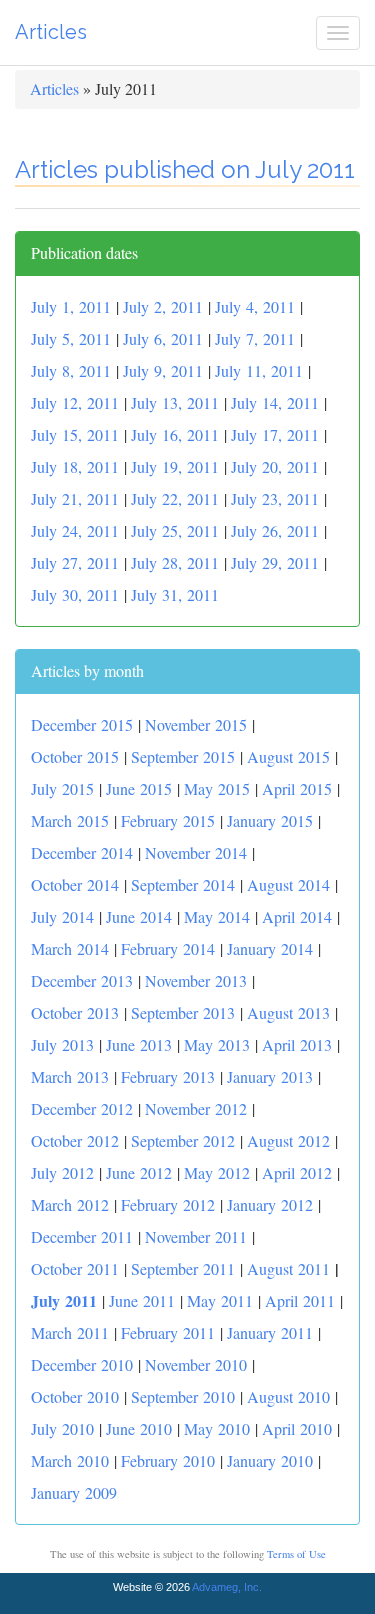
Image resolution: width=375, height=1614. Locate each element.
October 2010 (75, 1396)
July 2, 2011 (163, 306)
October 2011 (75, 1268)
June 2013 (139, 1044)
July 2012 (62, 1172)
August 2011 (288, 1268)
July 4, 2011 (255, 306)
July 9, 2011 (163, 370)
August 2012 (288, 1140)
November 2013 (196, 980)
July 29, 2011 (275, 562)
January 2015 (270, 820)
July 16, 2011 (175, 434)
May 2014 (217, 916)
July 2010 (62, 1428)
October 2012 (75, 1140)
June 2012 (139, 1172)
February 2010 (168, 1460)
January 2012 (270, 1204)
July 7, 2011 (255, 338)
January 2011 (270, 1332)
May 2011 (220, 1300)
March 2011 (70, 1332)
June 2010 (139, 1428)
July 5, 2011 (71, 338)
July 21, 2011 (75, 498)
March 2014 (70, 948)
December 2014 (82, 852)
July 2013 (62, 1044)
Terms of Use (296, 1554)
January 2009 (74, 1492)
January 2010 (270, 1460)
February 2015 (168, 820)
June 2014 (139, 916)
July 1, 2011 (71, 306)
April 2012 (297, 1172)
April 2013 (297, 1044)
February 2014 (168, 948)
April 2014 (297, 916)
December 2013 (82, 980)
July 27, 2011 (75, 562)
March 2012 (70, 1204)
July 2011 (64, 1300)
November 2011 (196, 1236)
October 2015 (75, 756)
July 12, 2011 (75, 402)
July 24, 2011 (75, 530)
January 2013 (270, 1076)
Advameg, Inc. (227, 1587)
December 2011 (82, 1236)
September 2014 (183, 884)
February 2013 (168, 1076)
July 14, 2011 (275, 402)
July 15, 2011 (75, 434)
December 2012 (82, 1108)
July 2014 (62, 916)
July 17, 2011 (275, 434)
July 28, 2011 (175, 562)
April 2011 (300, 1300)
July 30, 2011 (75, 594)
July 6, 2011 (163, 338)
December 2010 (82, 1364)
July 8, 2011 (71, 370)
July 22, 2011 (175, 498)
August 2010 (288, 1396)
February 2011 (168, 1332)
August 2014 (288, 884)
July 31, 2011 (175, 594)
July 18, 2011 (75, 466)
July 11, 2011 (259, 370)
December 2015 (82, 724)
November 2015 (196, 724)
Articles (51, 32)
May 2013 (217, 1044)
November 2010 (196, 1364)
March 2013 (70, 1076)
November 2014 (196, 852)
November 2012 (196, 1108)
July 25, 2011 (175, 530)
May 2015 (217, 788)
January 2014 (270, 948)
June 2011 (142, 1300)
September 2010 (183, 1396)
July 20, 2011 (275, 466)
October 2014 (75, 884)
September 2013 (183, 1012)
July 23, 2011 (275, 498)
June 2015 (139, 788)
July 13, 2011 (175, 402)
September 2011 (183, 1268)
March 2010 (70, 1460)
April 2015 (297, 788)
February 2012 (168, 1204)
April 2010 (297, 1428)
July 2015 (62, 788)
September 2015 (183, 756)
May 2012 (217, 1172)
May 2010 (217, 1428)
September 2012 (183, 1140)
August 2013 (288, 1012)
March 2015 (70, 820)
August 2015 (288, 756)
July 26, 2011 (275, 530)
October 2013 (75, 1012)
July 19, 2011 (175, 466)
